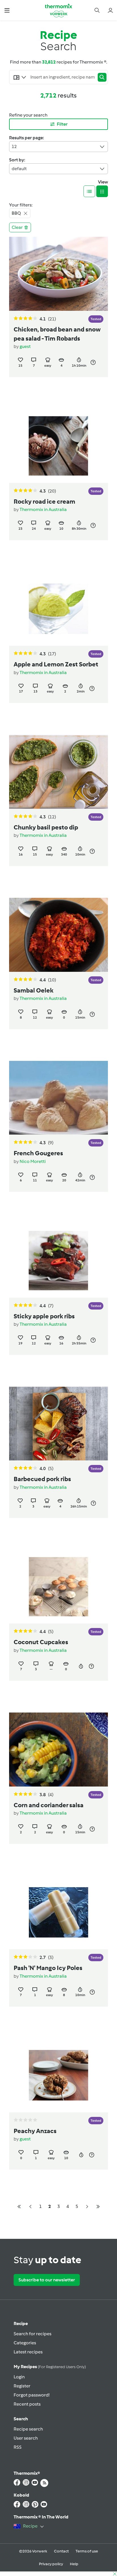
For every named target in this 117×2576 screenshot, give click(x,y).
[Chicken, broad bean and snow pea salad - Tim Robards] (58, 274)
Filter (62, 124)
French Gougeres (38, 1153)
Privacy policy (51, 2564)
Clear (17, 227)
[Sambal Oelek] (58, 935)
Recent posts (27, 2404)
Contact (61, 2551)
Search (21, 2419)
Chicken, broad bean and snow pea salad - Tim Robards (57, 334)
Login (19, 2377)
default (19, 169)
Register (22, 2386)
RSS (18, 2447)
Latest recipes (28, 2352)
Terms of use (87, 2551)
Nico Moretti (33, 1161)
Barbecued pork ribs (42, 1479)
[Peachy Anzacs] (58, 2075)
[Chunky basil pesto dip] (58, 772)
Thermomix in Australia (43, 509)
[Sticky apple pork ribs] (58, 1261)
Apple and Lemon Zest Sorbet (56, 664)
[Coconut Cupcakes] (58, 1587)
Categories (25, 2343)
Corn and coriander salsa (49, 1805)
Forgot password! (32, 2395)
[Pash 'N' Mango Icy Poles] (58, 1913)
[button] (7, 10)
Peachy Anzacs (35, 2131)
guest (25, 346)
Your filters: (21, 205)
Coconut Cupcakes (41, 1642)
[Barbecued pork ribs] (58, 1424)
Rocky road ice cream (44, 502)
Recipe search (28, 2429)
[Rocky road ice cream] (58, 446)
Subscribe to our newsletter (47, 2280)
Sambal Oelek (34, 990)
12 (14, 146)
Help (74, 2564)
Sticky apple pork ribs (44, 1316)
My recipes (50, 2367)
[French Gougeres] (58, 1098)
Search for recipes (33, 2334)
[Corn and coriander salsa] (58, 1750)
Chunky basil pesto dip (46, 827)
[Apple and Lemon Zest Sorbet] (58, 609)
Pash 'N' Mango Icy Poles (48, 1968)
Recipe (21, 2323)
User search (26, 2438)
